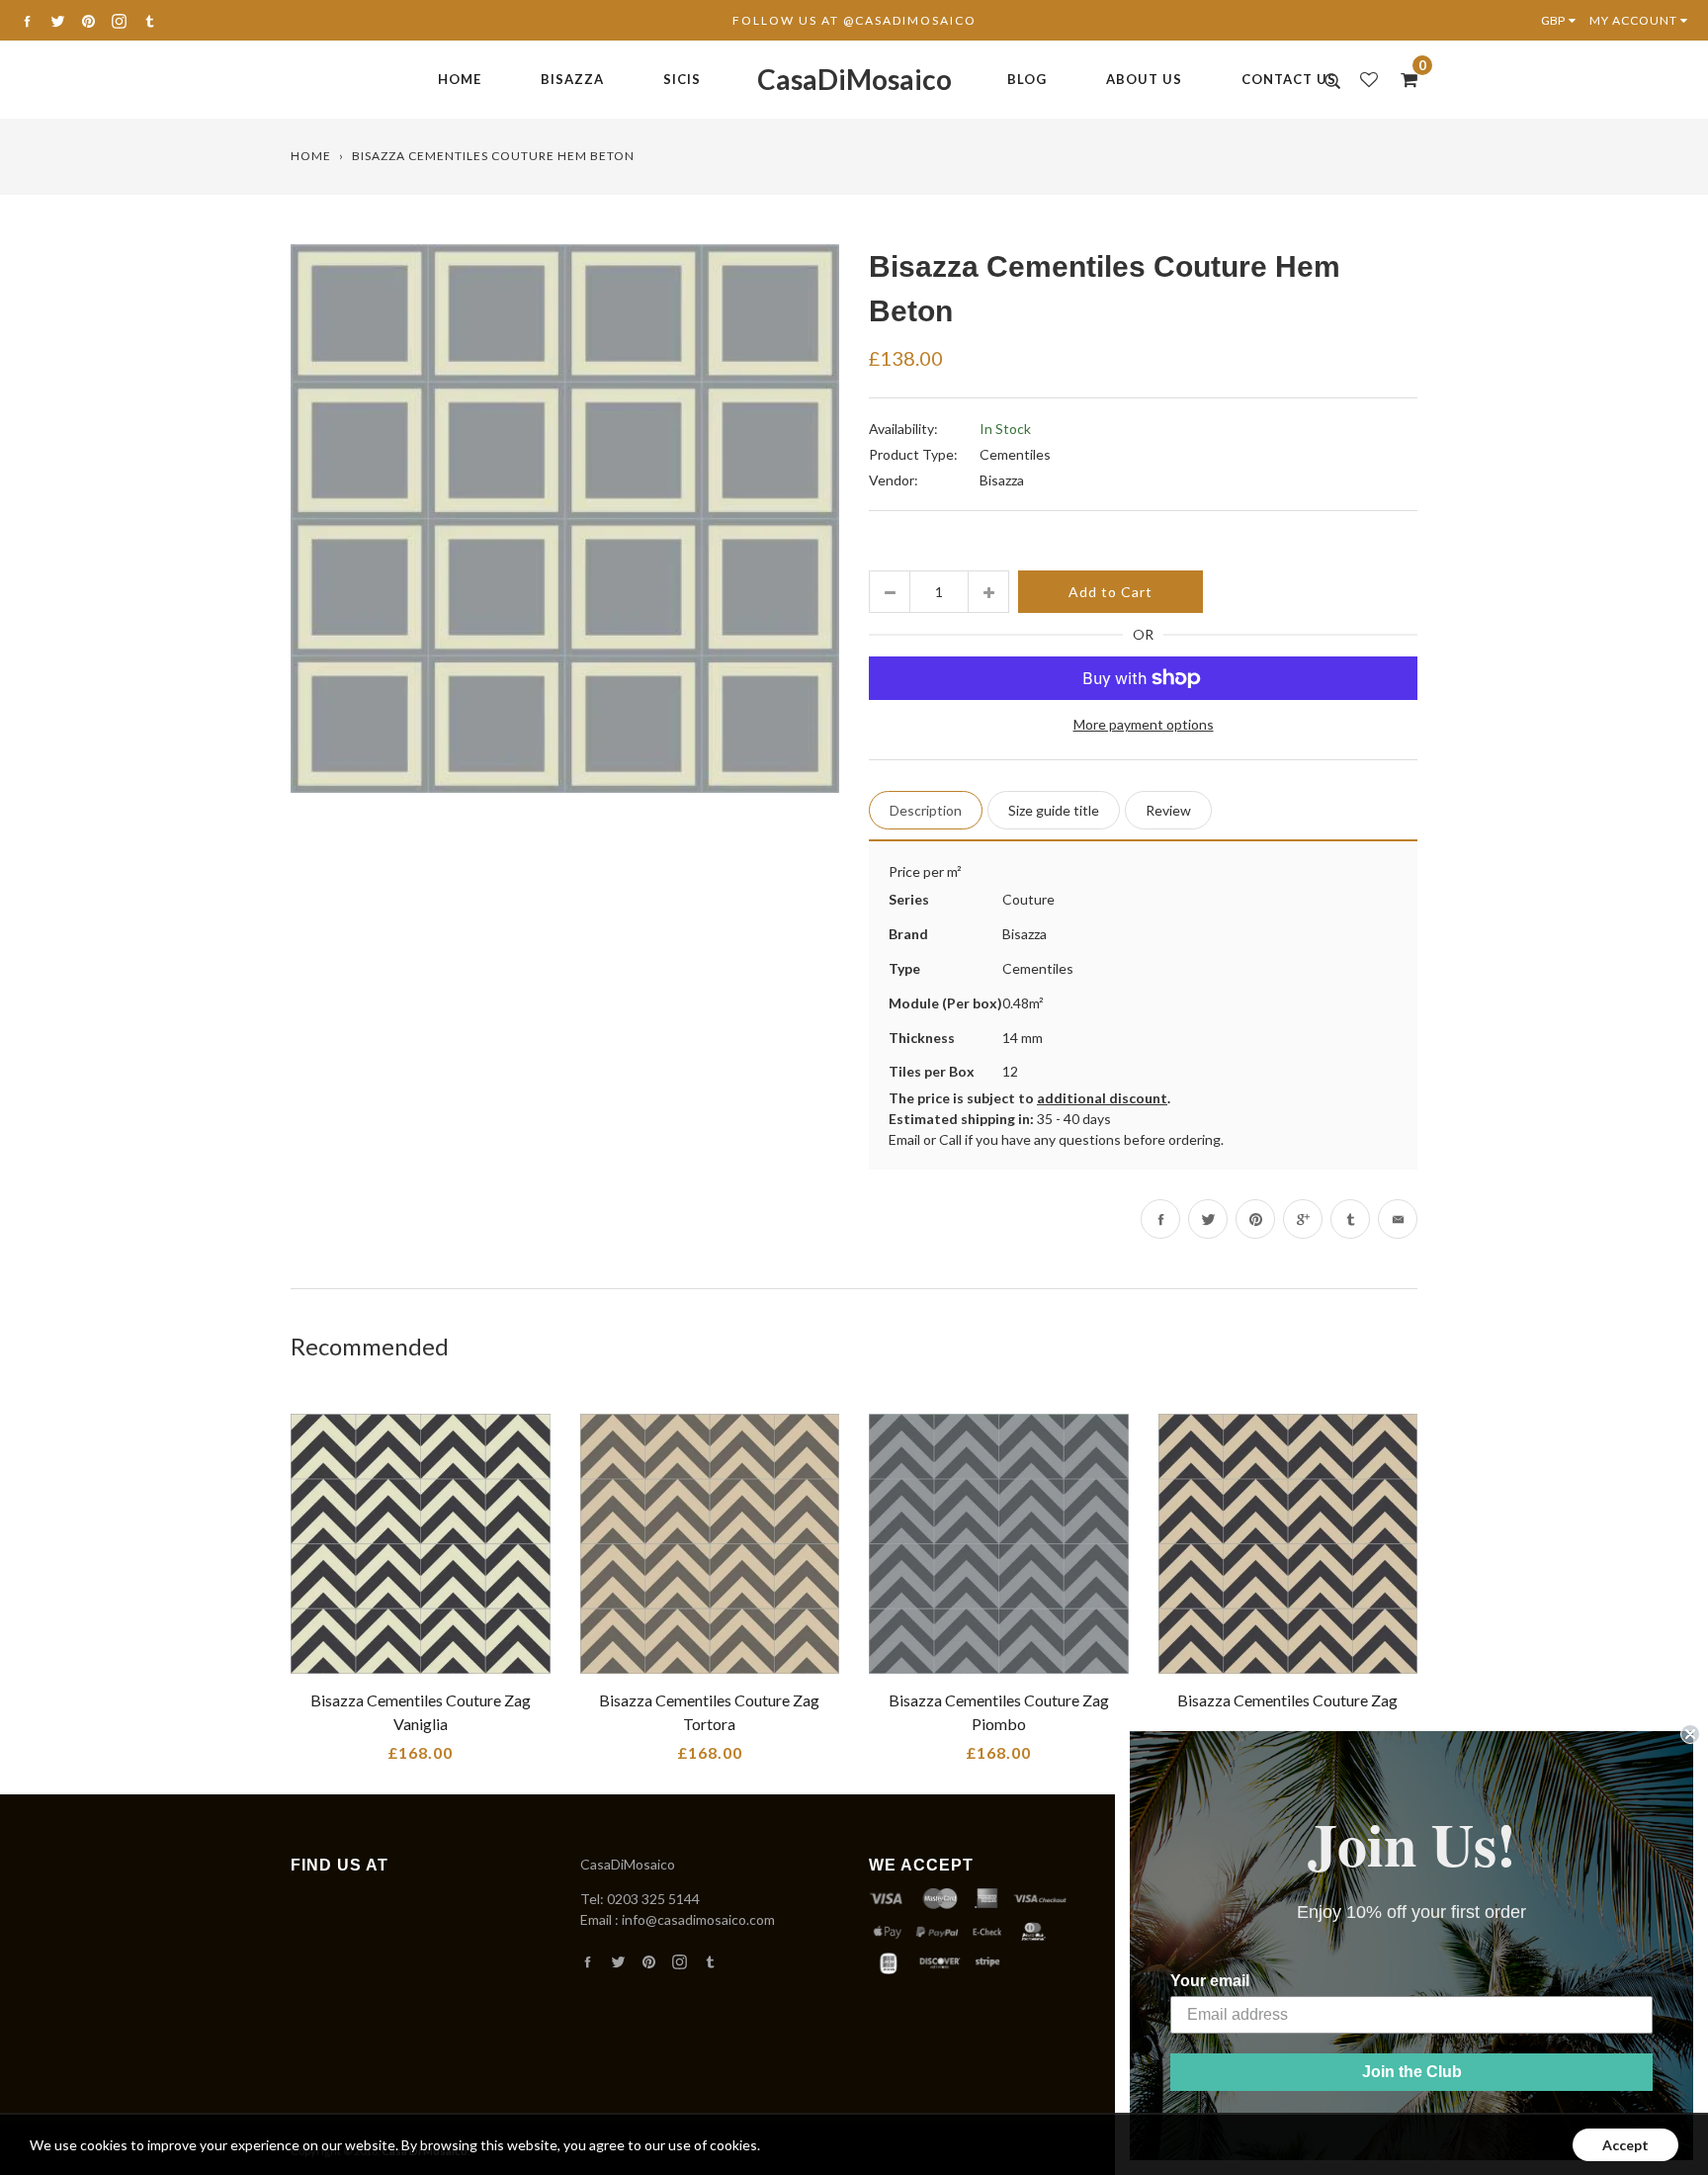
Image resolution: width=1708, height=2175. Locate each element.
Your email (1210, 1981)
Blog (1027, 79)
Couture (1028, 899)
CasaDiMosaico (854, 79)
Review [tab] (1168, 810)
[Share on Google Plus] (1303, 1219)
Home (460, 79)
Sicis (682, 79)
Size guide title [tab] (1054, 810)
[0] (1403, 79)
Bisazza (572, 79)
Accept (1625, 2145)
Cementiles (1015, 454)
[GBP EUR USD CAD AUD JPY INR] (1563, 20)
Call (950, 1139)
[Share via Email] (1398, 1219)
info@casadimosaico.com (698, 1919)
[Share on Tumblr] (1350, 1219)
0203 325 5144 (653, 1899)
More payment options (1144, 724)
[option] (565, 519)
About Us (1144, 79)
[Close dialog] (1690, 1734)
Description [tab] (926, 810)
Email (904, 1139)
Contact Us (1289, 79)
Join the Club (1412, 2072)
